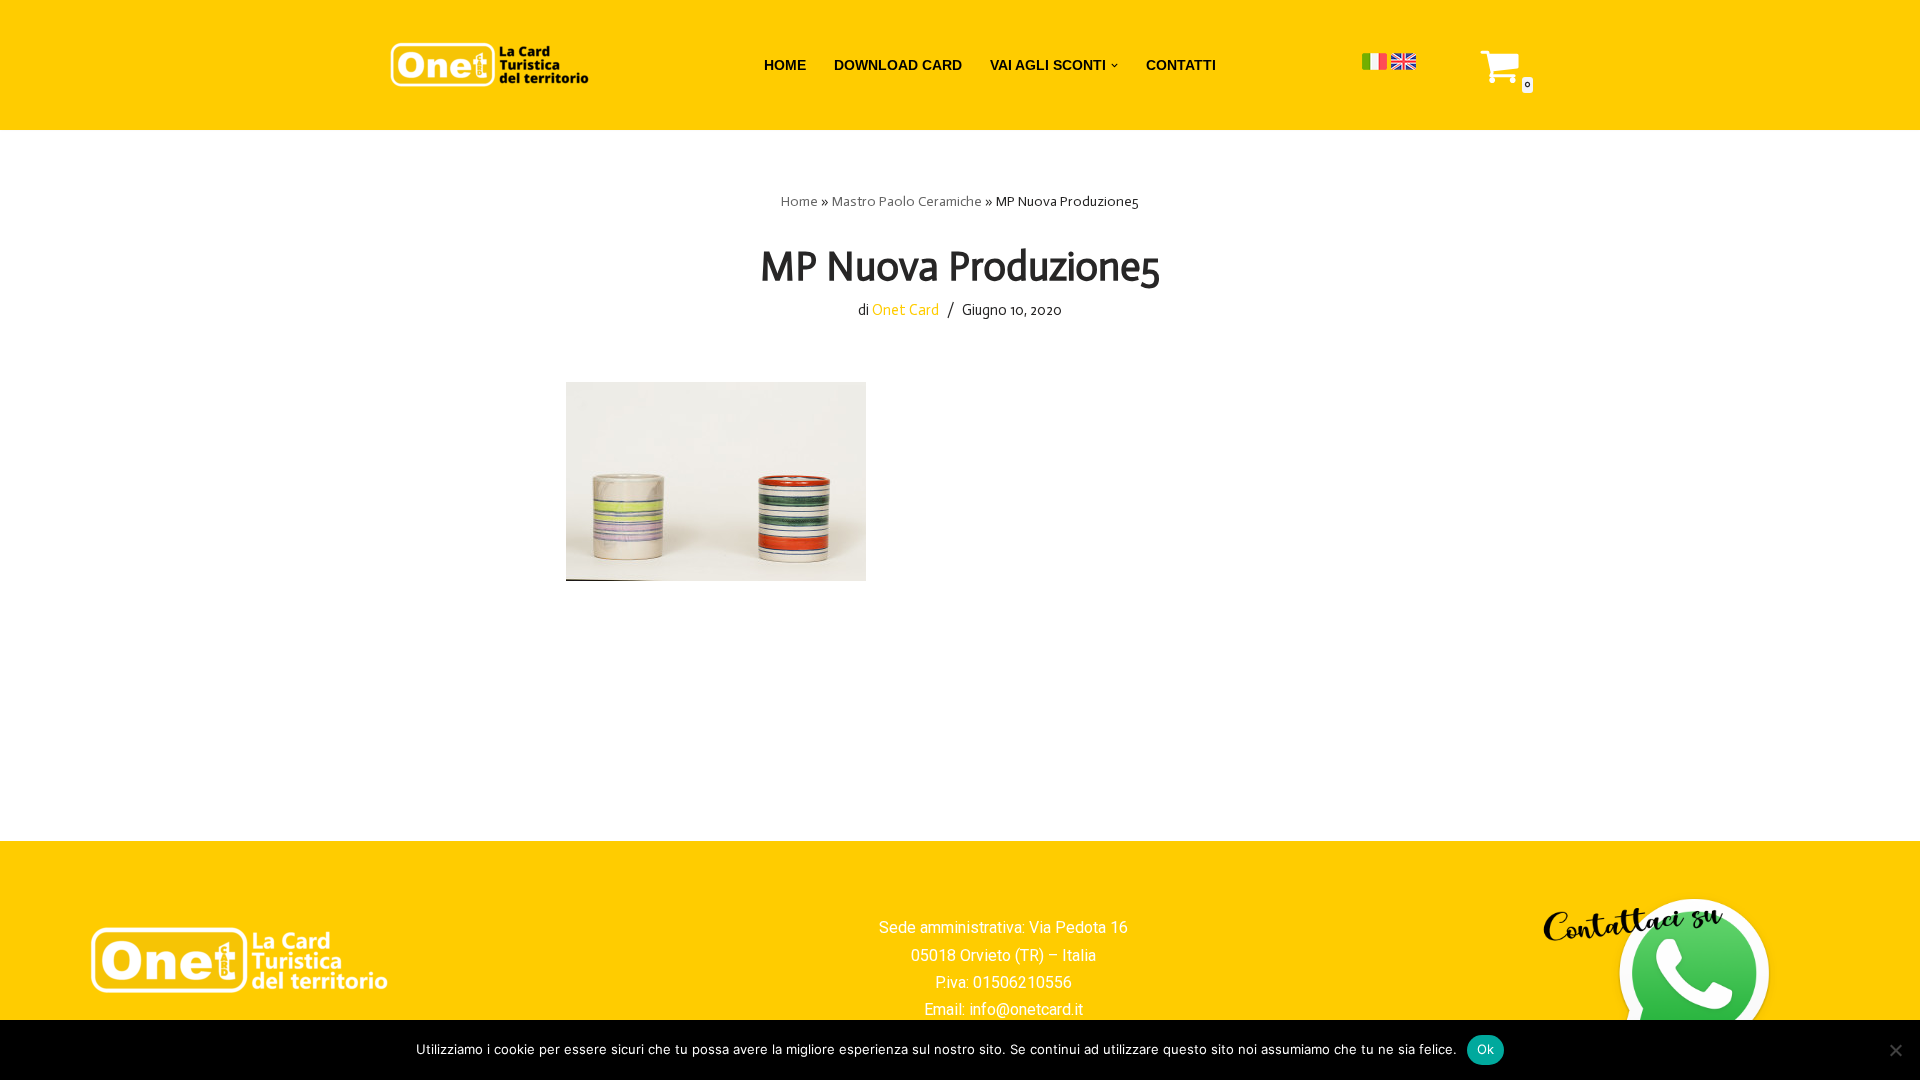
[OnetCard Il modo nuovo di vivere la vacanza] (490, 65)
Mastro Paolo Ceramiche (907, 201)
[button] (1114, 65)
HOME (785, 65)
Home (799, 201)
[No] (1895, 1050)
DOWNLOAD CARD (898, 65)
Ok (1486, 1049)
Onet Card (905, 310)
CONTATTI (1181, 65)
